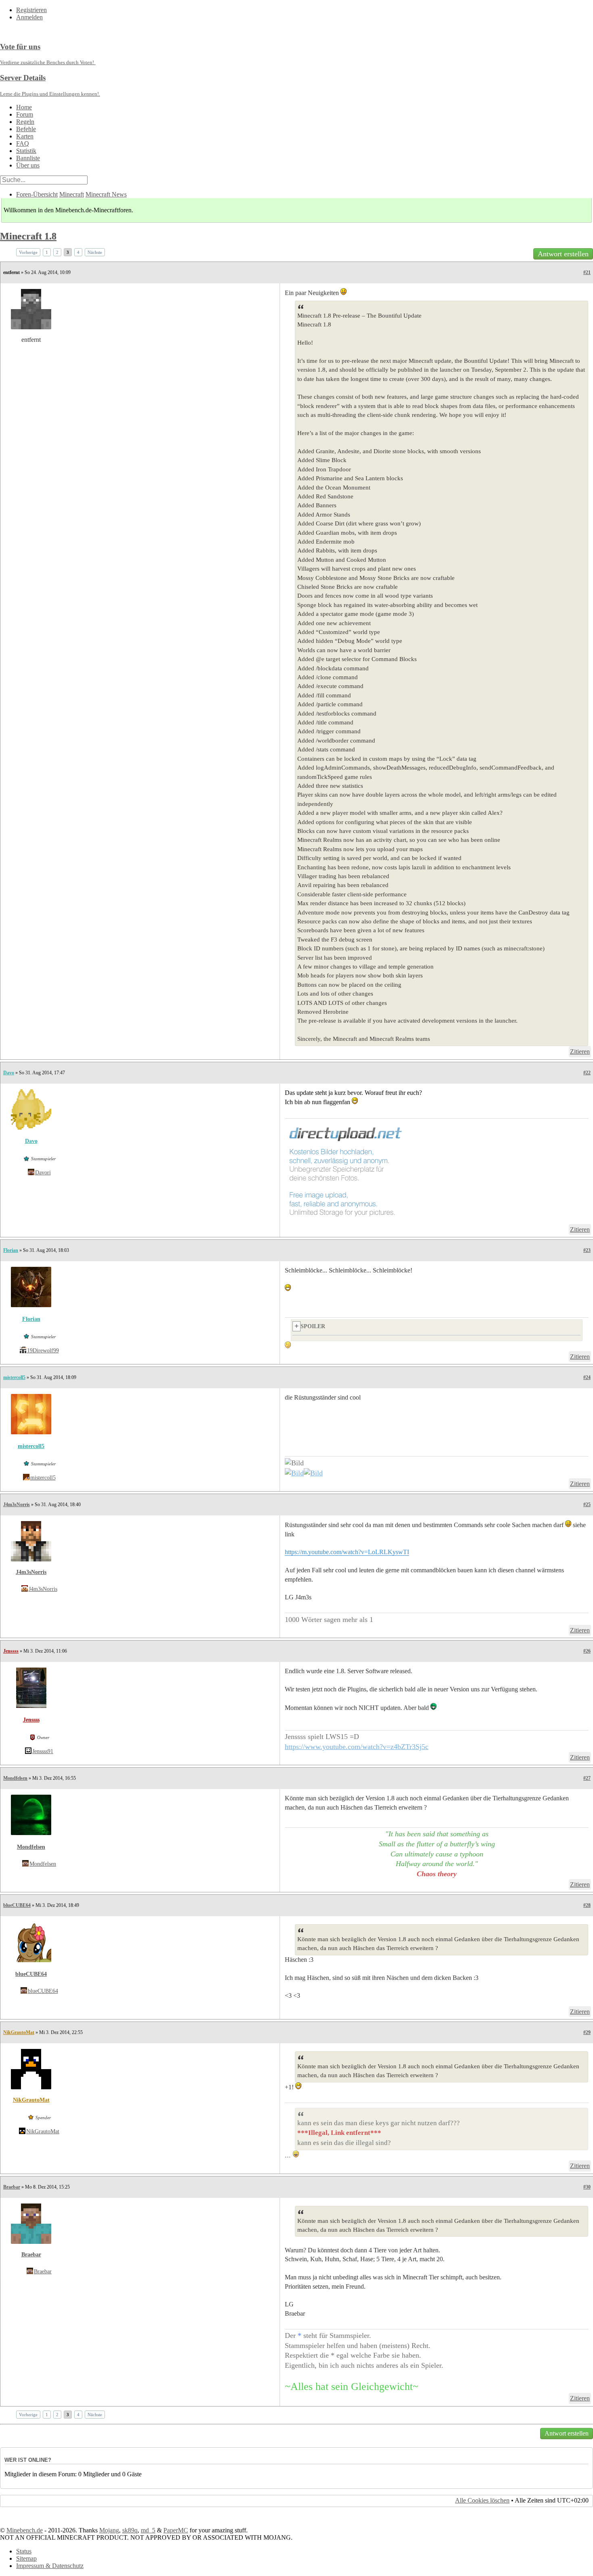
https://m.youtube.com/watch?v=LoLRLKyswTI (347, 1552)
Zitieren (580, 1052)
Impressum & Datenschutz (50, 2566)
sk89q (130, 2530)
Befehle (26, 129)
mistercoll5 (14, 1377)
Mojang (109, 2530)
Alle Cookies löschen (482, 2500)
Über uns (28, 165)
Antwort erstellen (563, 254)
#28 (587, 1905)
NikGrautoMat (19, 2032)
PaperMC (176, 2530)
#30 (587, 2187)
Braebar (12, 2187)
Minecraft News (106, 194)
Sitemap (26, 2558)
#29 (587, 2032)
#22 (587, 1073)
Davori (43, 1173)
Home (24, 107)
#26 (587, 1651)
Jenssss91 (43, 1751)
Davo (9, 1073)
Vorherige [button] (28, 252)
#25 (587, 1505)
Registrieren (31, 10)
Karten (25, 136)
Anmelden (29, 17)
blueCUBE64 (17, 1905)
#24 (587, 1377)
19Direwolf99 (43, 1351)
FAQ (23, 143)
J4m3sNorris (17, 1505)
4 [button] (78, 252)
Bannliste (28, 158)
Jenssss (11, 1651)
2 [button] (57, 252)
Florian (11, 1250)
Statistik (26, 151)
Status (24, 2551)
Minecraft (72, 194)
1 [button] (47, 252)
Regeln (25, 122)
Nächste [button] (95, 252)
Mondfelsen (15, 1778)
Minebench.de (25, 2530)
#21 (587, 272)
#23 (587, 1250)
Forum (25, 114)
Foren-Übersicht (37, 194)
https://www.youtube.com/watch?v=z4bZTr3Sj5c (357, 1747)
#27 (587, 1778)
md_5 (148, 2530)
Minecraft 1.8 (28, 236)
